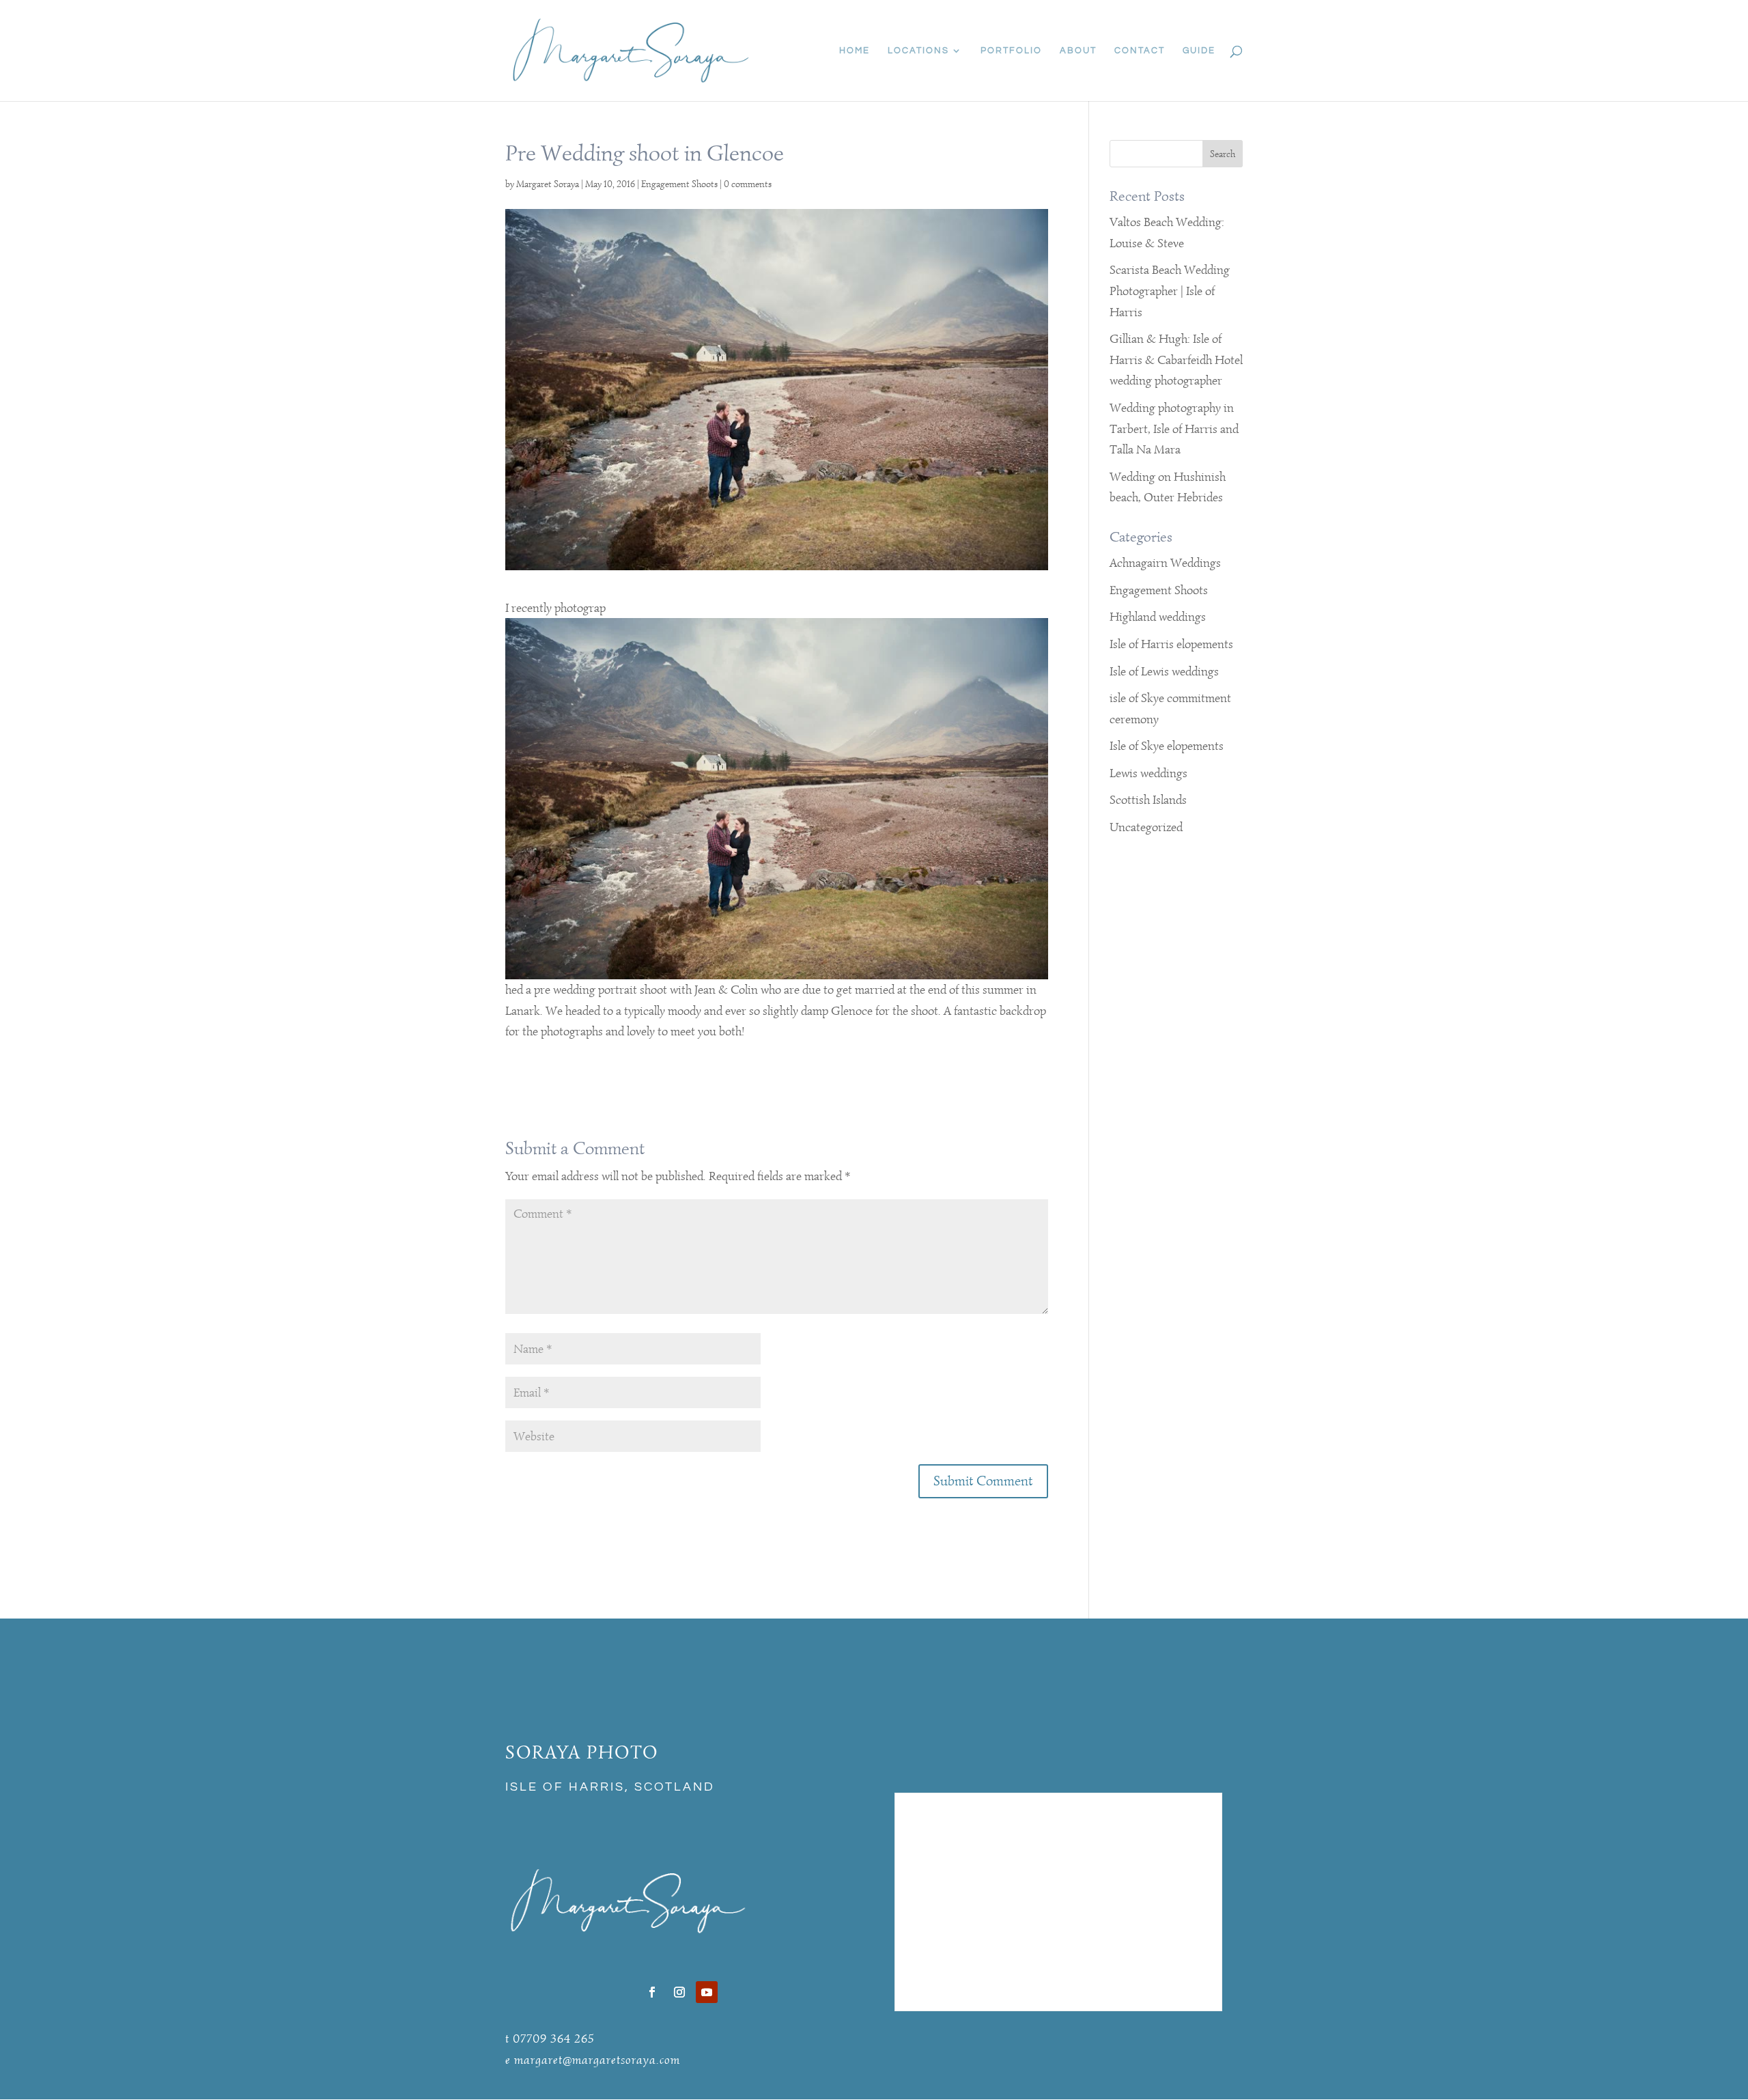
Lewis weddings (1148, 773)
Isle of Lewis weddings (1164, 671)
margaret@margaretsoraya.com (597, 2060)
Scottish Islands (1148, 800)
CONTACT (1140, 51)
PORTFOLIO (1011, 51)
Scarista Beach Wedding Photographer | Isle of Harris (1170, 291)
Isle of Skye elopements (1167, 746)
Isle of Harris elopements (1171, 644)
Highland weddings (1158, 617)
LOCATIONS (918, 51)
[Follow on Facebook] (652, 1992)
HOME (855, 51)
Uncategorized (1146, 827)
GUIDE (1199, 51)
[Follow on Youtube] (707, 1992)
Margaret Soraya (548, 184)
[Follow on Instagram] (679, 1992)
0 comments (748, 184)
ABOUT (1078, 51)
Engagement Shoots (679, 184)
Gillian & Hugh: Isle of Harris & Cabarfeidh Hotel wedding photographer (1176, 360)
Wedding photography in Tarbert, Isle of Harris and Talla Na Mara (1174, 429)
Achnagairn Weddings (1165, 563)
